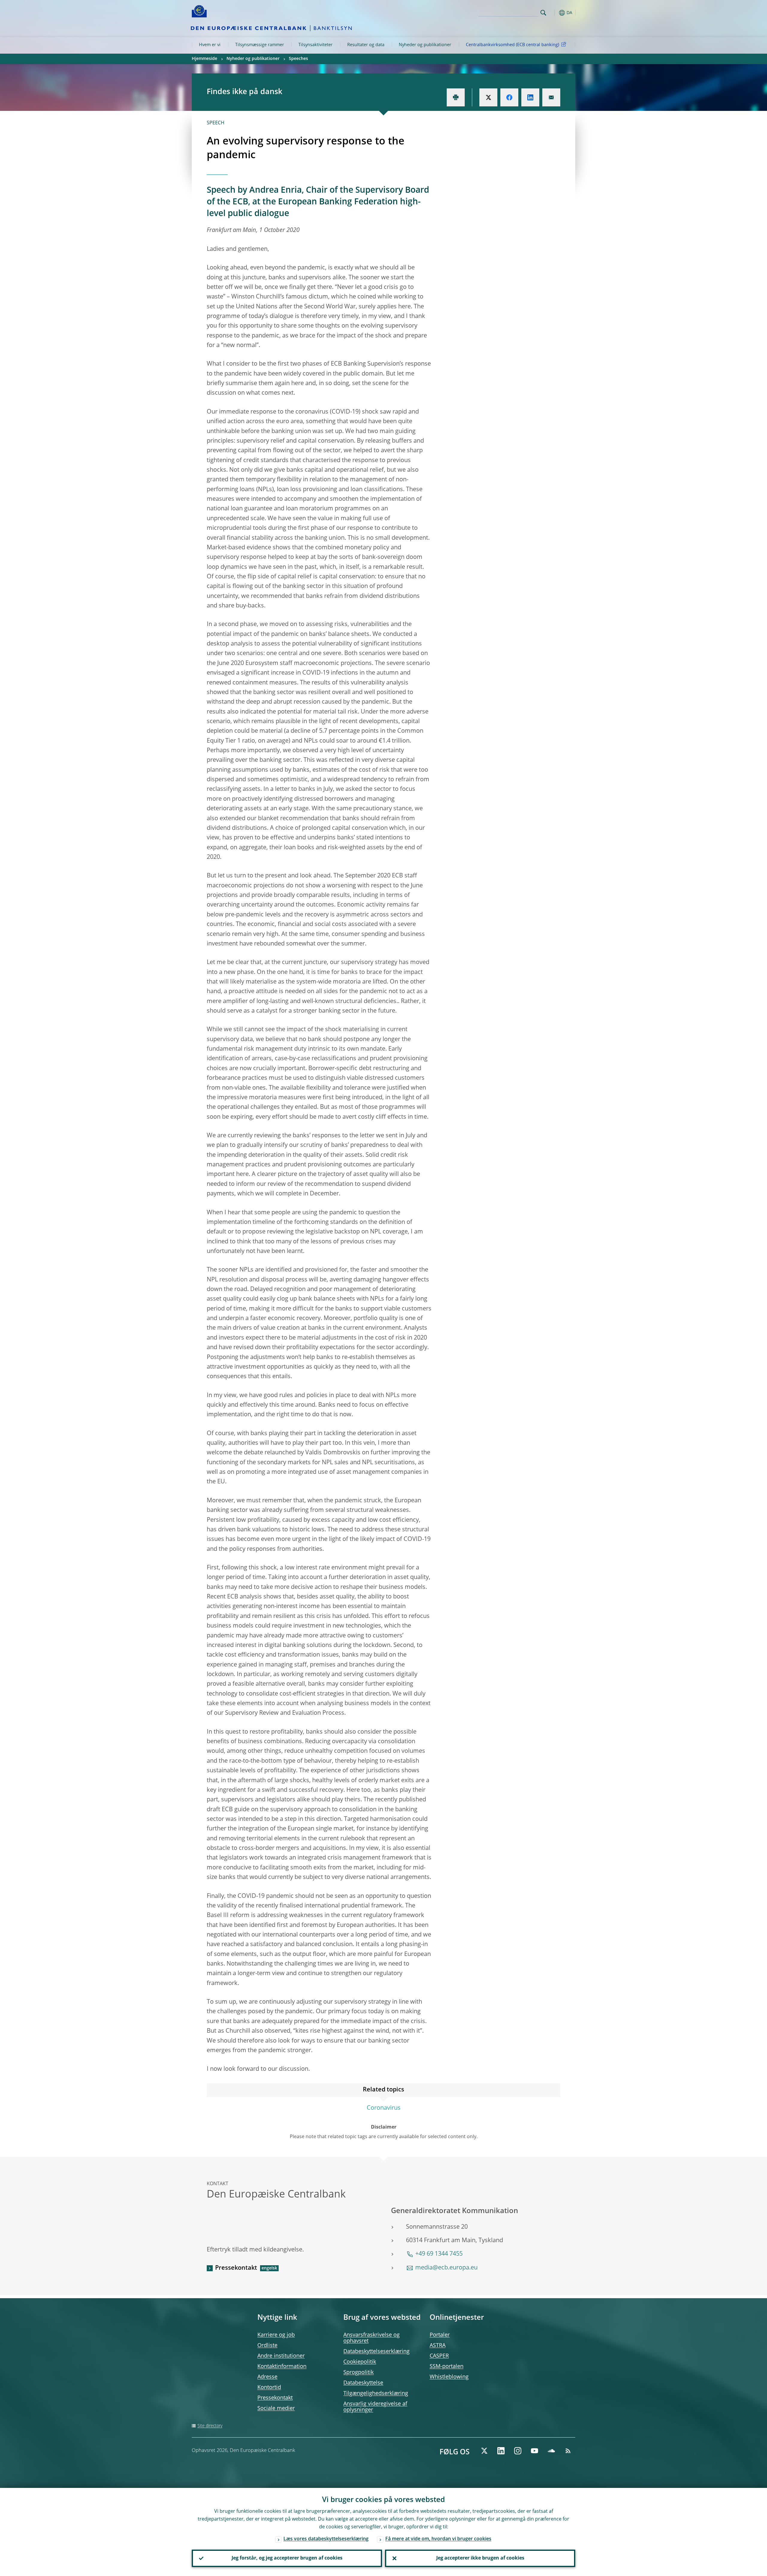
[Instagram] (518, 2451)
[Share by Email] (551, 97)
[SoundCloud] (551, 2451)
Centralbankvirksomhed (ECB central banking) (512, 45)
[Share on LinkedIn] (530, 97)
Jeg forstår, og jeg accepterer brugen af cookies (287, 2558)
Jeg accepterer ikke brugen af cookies (480, 2558)
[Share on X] (488, 97)
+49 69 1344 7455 (439, 2254)
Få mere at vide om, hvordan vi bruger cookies (438, 2539)
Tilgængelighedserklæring (376, 2393)
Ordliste (267, 2346)
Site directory (210, 2426)
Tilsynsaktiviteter (315, 45)
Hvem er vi (210, 45)
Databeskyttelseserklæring (376, 2352)
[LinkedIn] (501, 2451)
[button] (554, 13)
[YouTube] (535, 2451)
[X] (484, 2451)
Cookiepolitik (360, 2362)
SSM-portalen (447, 2367)
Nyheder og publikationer (425, 45)
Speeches (298, 59)
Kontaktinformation (282, 2367)
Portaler (440, 2335)
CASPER (439, 2356)
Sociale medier (276, 2408)
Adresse (267, 2377)
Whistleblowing (449, 2377)
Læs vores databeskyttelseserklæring (326, 2539)
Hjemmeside (204, 59)
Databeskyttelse (363, 2383)
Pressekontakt (236, 2268)
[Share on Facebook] (509, 97)
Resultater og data (366, 45)
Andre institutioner (281, 2356)
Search (543, 13)
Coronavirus (384, 2108)
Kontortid (269, 2388)
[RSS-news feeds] (568, 2451)
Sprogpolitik (358, 2373)
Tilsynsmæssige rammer (260, 45)
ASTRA (438, 2346)
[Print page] (456, 97)
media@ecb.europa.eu (446, 2268)
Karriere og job (276, 2335)
